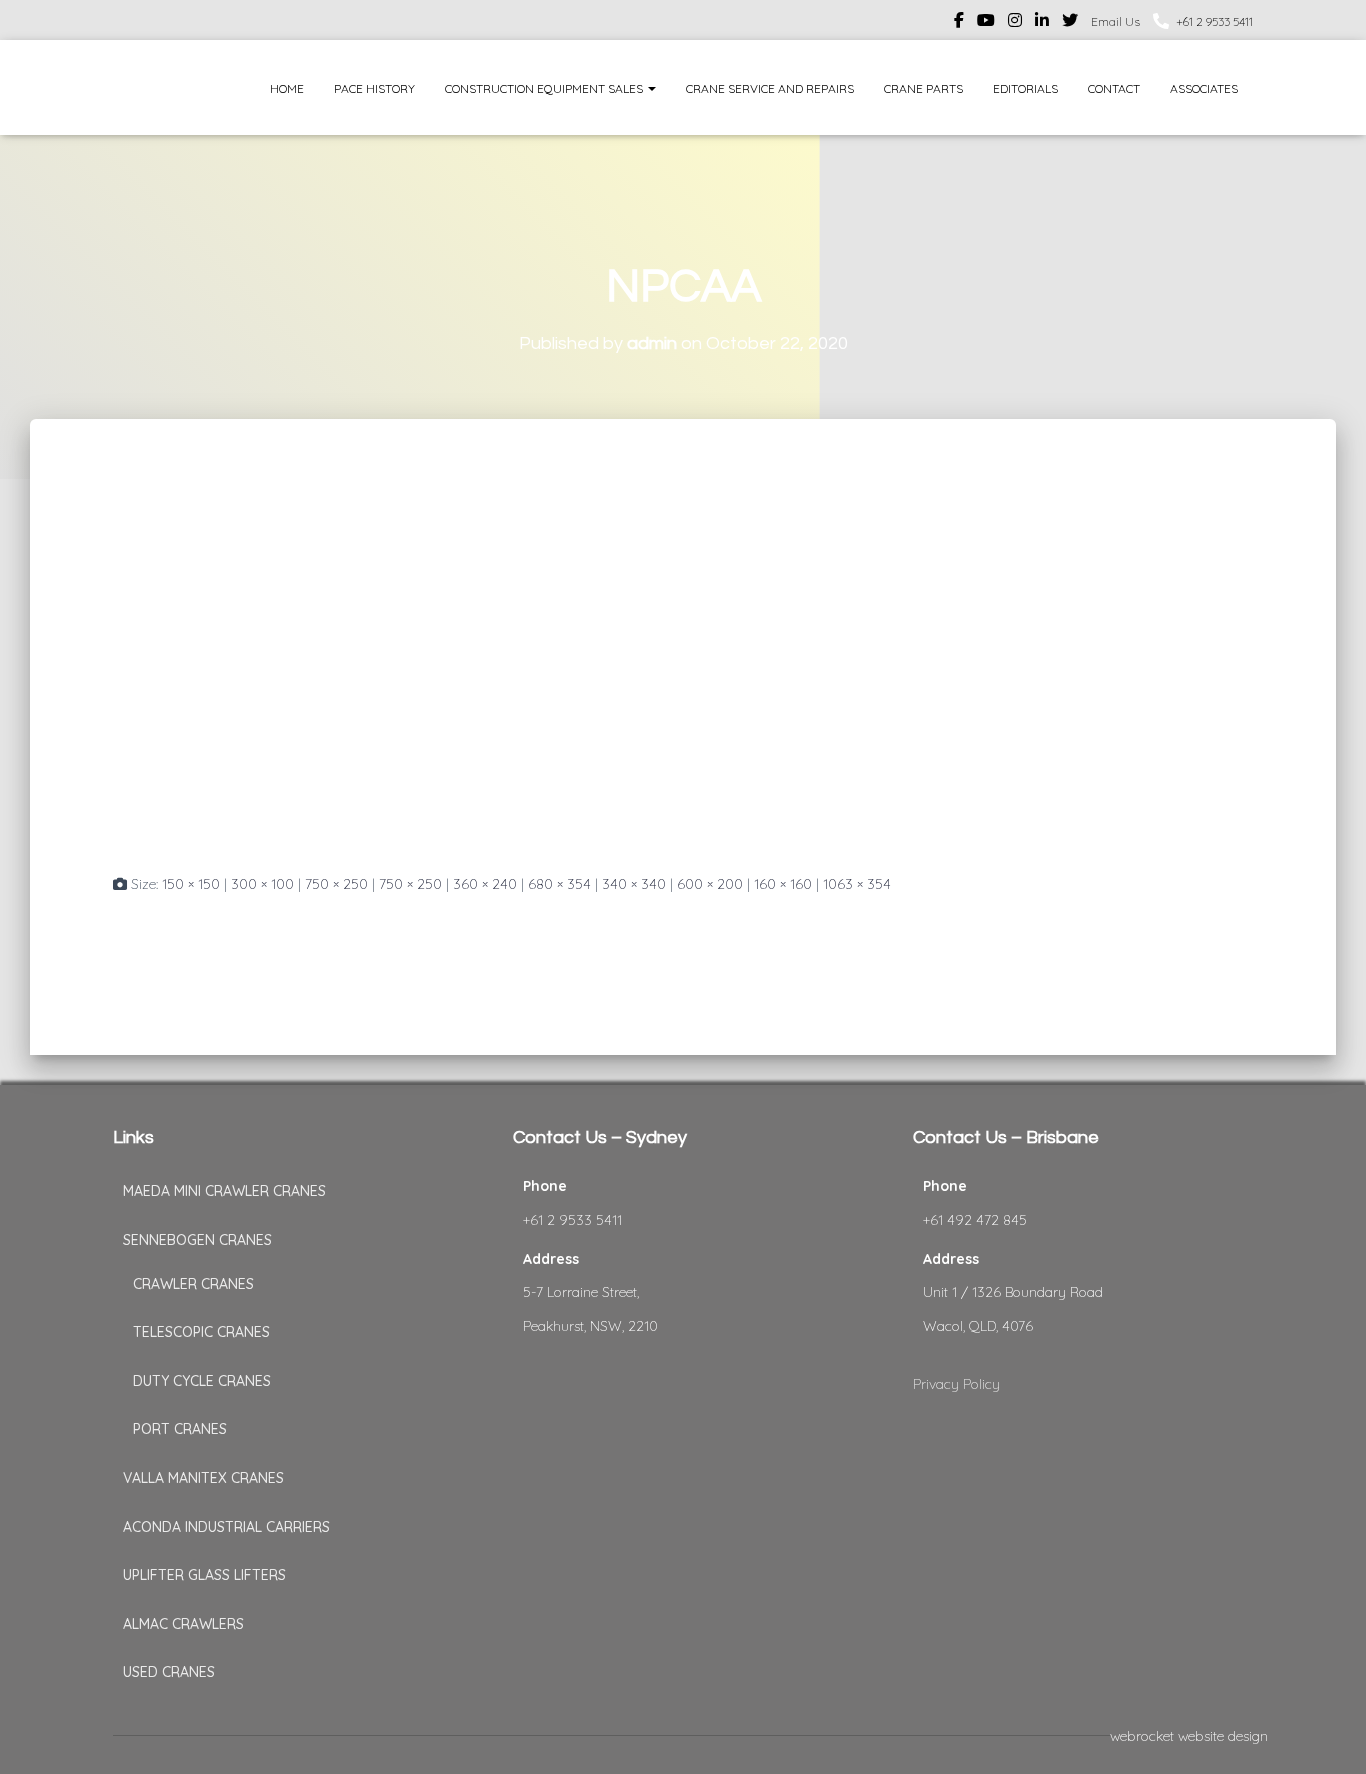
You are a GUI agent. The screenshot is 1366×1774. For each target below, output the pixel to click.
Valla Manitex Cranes (203, 1478)
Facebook (959, 23)
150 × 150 (191, 884)
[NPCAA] (644, 664)
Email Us (1115, 21)
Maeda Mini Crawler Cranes (224, 1191)
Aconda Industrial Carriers (226, 1527)
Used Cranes (169, 1672)
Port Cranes (180, 1429)
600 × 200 (710, 884)
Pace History (374, 88)
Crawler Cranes (193, 1284)
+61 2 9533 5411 (1214, 21)
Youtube (986, 23)
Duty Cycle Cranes (202, 1381)
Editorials (1025, 88)
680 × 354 (559, 884)
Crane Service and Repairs (770, 88)
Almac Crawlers (183, 1624)
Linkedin (1042, 23)
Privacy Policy (956, 1384)
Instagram (1015, 23)
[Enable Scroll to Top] (1326, 1734)
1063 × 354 (857, 884)
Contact (1114, 88)
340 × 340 (634, 884)
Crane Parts (923, 88)
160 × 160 (783, 884)
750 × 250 (336, 884)
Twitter (1070, 23)
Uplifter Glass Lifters (204, 1575)
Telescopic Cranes (201, 1332)
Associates (1204, 88)
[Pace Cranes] (150, 87)
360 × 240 (485, 884)
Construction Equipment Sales (545, 88)
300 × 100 (262, 884)
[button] (651, 88)
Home (287, 88)
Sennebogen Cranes (197, 1240)
